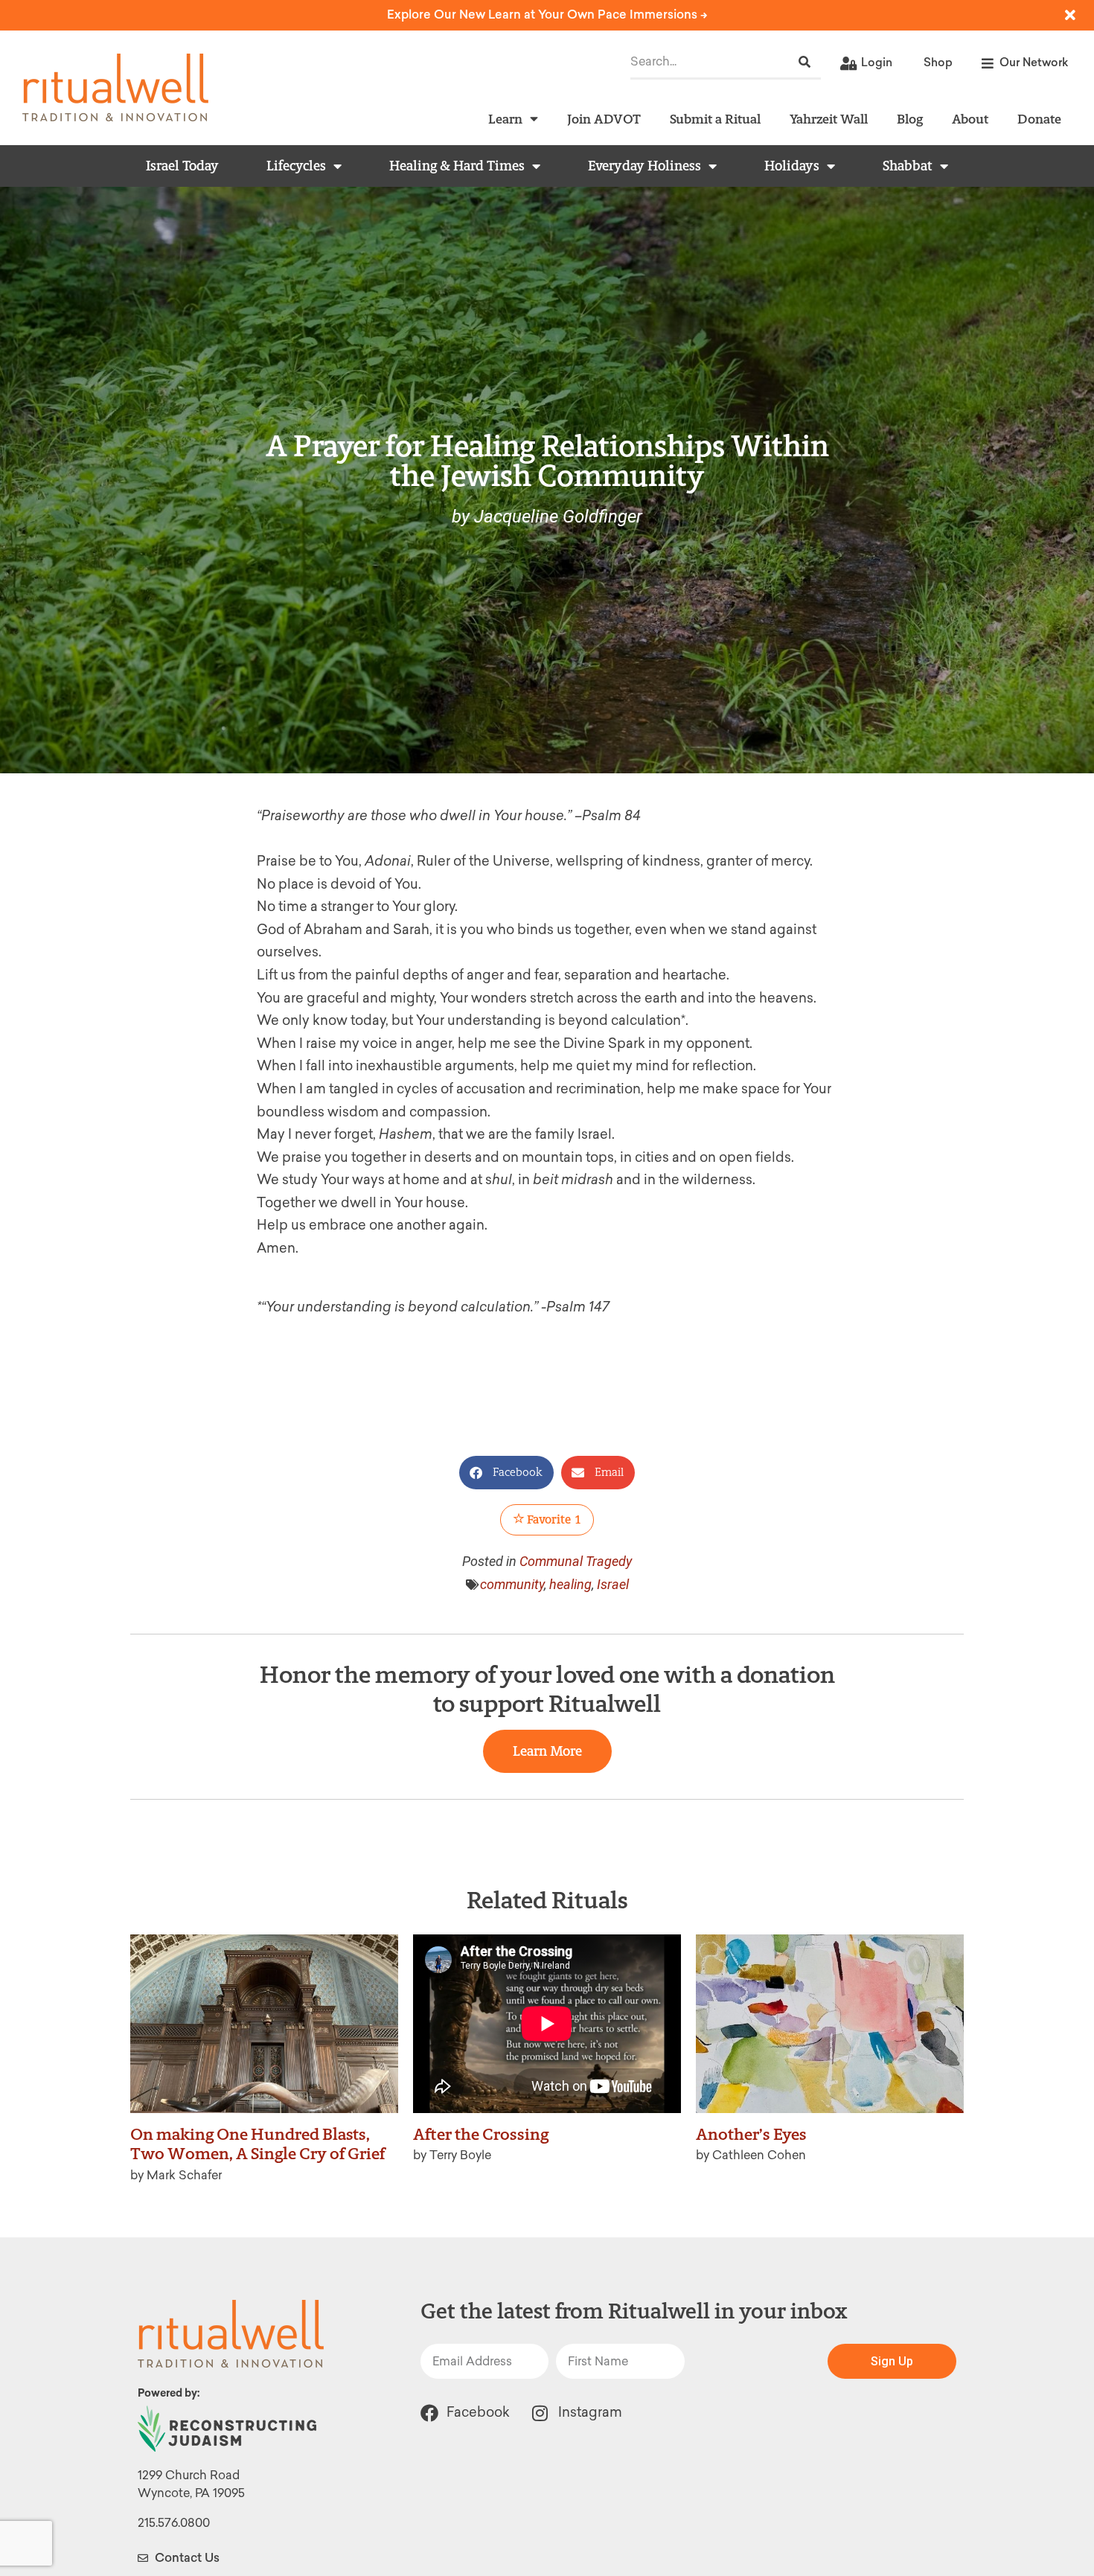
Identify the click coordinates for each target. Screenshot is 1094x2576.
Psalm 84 (611, 816)
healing (570, 1584)
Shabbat (908, 166)
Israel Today (182, 166)
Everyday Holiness (644, 166)
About (970, 119)
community (512, 1584)
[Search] (804, 62)
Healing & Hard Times (457, 166)
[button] (506, 1473)
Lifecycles (296, 166)
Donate (1039, 119)
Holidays (792, 166)
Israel (613, 1584)
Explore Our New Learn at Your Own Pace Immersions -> (547, 15)
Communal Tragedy (576, 1561)
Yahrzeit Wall (829, 119)
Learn (505, 119)
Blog (910, 119)
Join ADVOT (604, 119)
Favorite (553, 1519)
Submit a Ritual (715, 119)
